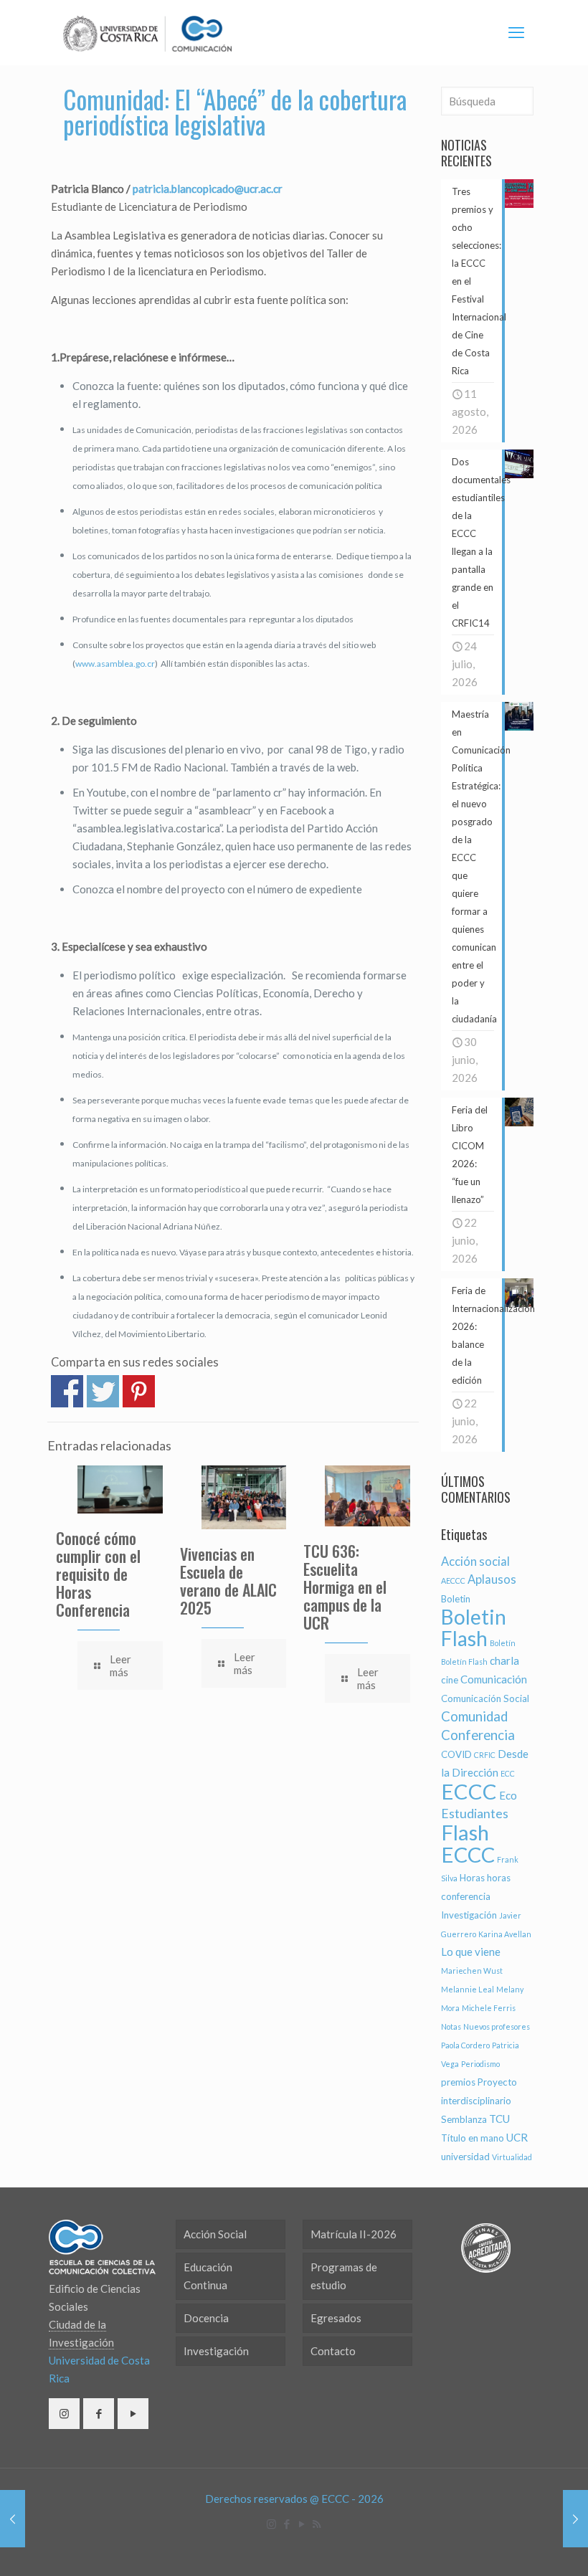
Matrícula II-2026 (354, 2234)
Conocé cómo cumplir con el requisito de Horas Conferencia (98, 1574)
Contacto (333, 2351)
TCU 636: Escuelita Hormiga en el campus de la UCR (345, 1587)
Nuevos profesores (497, 2026)
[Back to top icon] (519, 2547)
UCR (517, 2137)
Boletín (503, 1643)
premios (458, 2082)
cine (450, 1680)
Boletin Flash (474, 1627)
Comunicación (494, 1679)
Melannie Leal (468, 1989)
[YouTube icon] (302, 2524)
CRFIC (485, 1755)
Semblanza (464, 2119)
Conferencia (478, 1735)
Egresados (336, 2318)
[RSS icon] (317, 2524)
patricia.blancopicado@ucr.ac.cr (208, 189)
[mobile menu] (516, 32)
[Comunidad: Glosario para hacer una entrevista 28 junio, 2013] (13, 2519)
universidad (465, 2157)
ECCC (469, 1791)
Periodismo (480, 2064)
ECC (508, 1773)
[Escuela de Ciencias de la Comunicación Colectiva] (147, 32)
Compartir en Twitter (103, 1391)
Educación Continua (208, 2276)
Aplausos (492, 1579)
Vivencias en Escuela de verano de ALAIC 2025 (228, 1581)
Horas (472, 1878)
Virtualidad (512, 2157)
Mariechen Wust (472, 1971)
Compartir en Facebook (67, 1391)
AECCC (453, 1581)
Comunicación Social (485, 1698)
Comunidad (474, 1716)
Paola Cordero (465, 2045)
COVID (456, 1754)
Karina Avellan (505, 1934)
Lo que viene (471, 1952)
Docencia (206, 2318)
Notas (451, 2026)
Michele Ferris (489, 2008)
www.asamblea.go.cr (115, 664)
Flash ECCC (468, 1843)
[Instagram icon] (271, 2524)
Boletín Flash (464, 1662)
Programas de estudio (344, 2276)
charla (504, 1660)
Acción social (475, 1562)
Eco (508, 1795)
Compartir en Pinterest (139, 1391)
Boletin (456, 1599)
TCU (499, 2119)
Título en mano (473, 2138)
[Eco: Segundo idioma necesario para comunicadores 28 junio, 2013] (575, 2519)
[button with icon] (64, 2414)
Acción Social (215, 2234)
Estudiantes (475, 1814)
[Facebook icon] (286, 2524)
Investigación (469, 1915)
